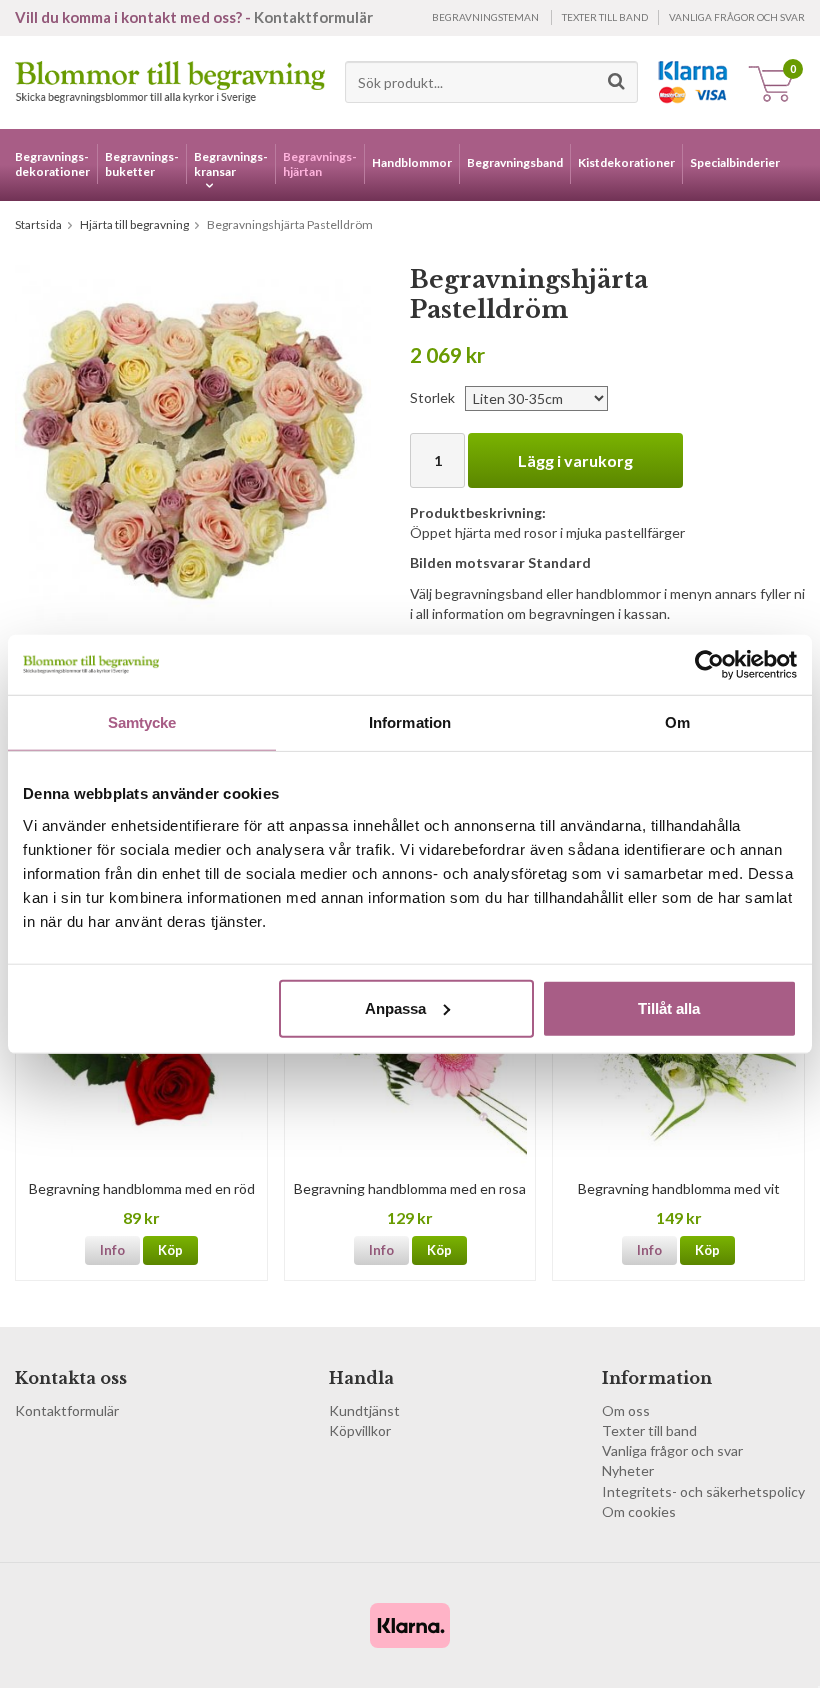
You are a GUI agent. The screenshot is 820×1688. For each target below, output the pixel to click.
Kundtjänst (364, 1410)
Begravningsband (515, 162)
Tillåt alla (669, 1007)
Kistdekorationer (626, 162)
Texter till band (605, 17)
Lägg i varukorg (575, 460)
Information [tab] (410, 722)
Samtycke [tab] (142, 722)
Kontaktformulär (313, 17)
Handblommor (412, 162)
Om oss (626, 1410)
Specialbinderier (735, 162)
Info (112, 1250)
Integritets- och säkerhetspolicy (703, 1491)
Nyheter (628, 1470)
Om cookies (639, 1511)
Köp (170, 1250)
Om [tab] (677, 722)
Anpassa (395, 1007)
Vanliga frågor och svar (737, 17)
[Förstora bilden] (193, 441)
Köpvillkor (360, 1430)
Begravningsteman (485, 17)
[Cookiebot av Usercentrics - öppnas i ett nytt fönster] (709, 665)
